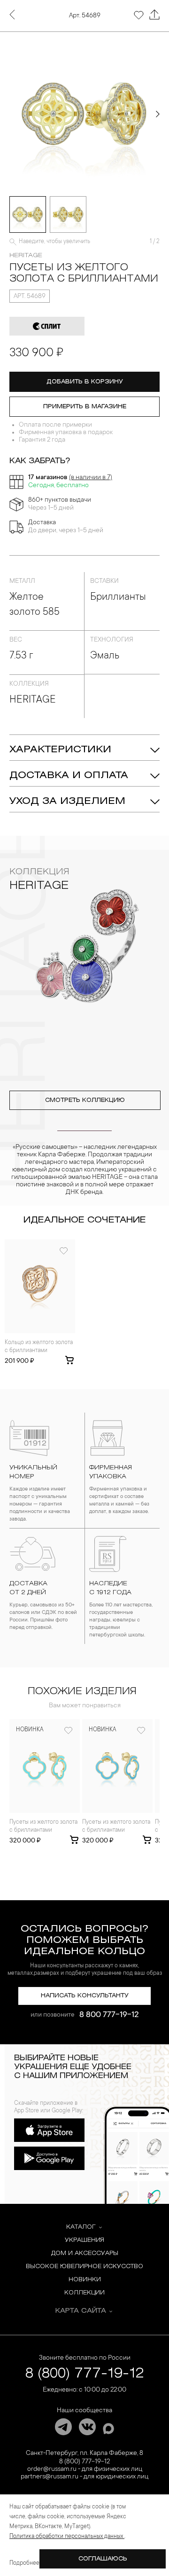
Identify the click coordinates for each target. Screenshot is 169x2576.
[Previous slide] (11, 114)
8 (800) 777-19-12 (85, 2374)
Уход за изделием (67, 801)
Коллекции (84, 2293)
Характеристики (60, 750)
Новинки (85, 2280)
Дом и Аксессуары (85, 2253)
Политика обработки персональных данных (67, 2537)
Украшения (84, 2240)
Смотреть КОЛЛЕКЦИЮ (85, 1100)
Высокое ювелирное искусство (84, 2266)
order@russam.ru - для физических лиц (85, 2469)
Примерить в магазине (85, 407)
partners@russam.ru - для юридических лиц (84, 2477)
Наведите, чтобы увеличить (54, 242)
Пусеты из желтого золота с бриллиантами (43, 1826)
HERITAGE (26, 256)
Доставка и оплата (69, 776)
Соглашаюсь (103, 2559)
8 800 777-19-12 (109, 2015)
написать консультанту (85, 1996)
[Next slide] (158, 114)
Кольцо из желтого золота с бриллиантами (39, 1347)
